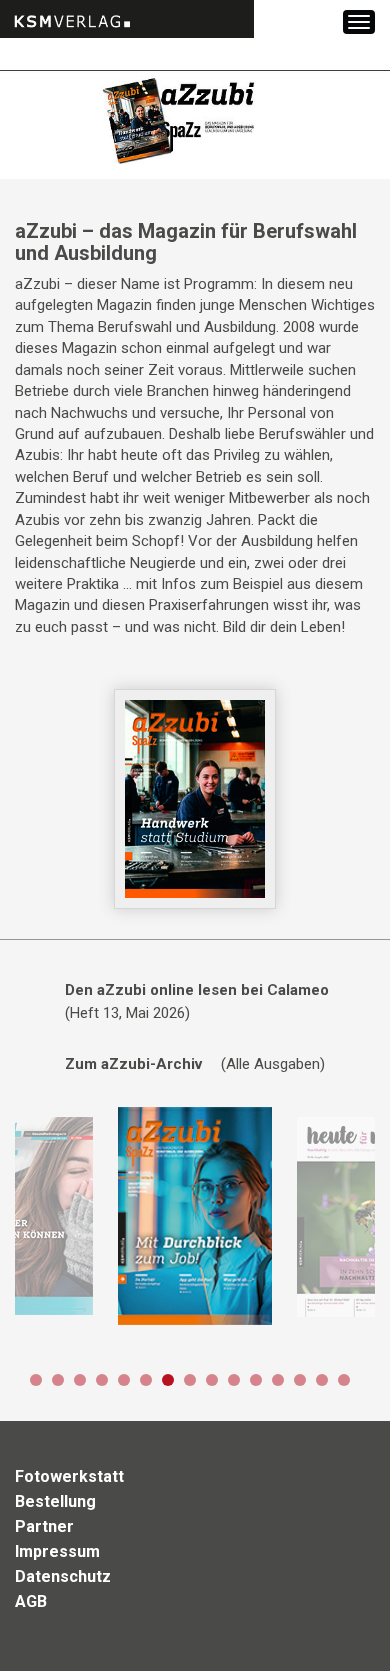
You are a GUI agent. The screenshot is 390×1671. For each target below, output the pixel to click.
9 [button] (212, 1380)
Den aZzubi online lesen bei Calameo (197, 990)
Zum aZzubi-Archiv (133, 1064)
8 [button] (190, 1380)
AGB (31, 1601)
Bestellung (55, 1501)
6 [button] (146, 1380)
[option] (194, 1217)
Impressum (57, 1551)
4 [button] (102, 1380)
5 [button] (124, 1380)
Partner (44, 1526)
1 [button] (36, 1380)
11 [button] (256, 1380)
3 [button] (80, 1380)
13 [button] (300, 1380)
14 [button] (322, 1380)
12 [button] (278, 1380)
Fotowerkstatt (69, 1476)
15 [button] (344, 1380)
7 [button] (168, 1380)
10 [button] (234, 1380)
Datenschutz (63, 1576)
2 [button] (58, 1380)
